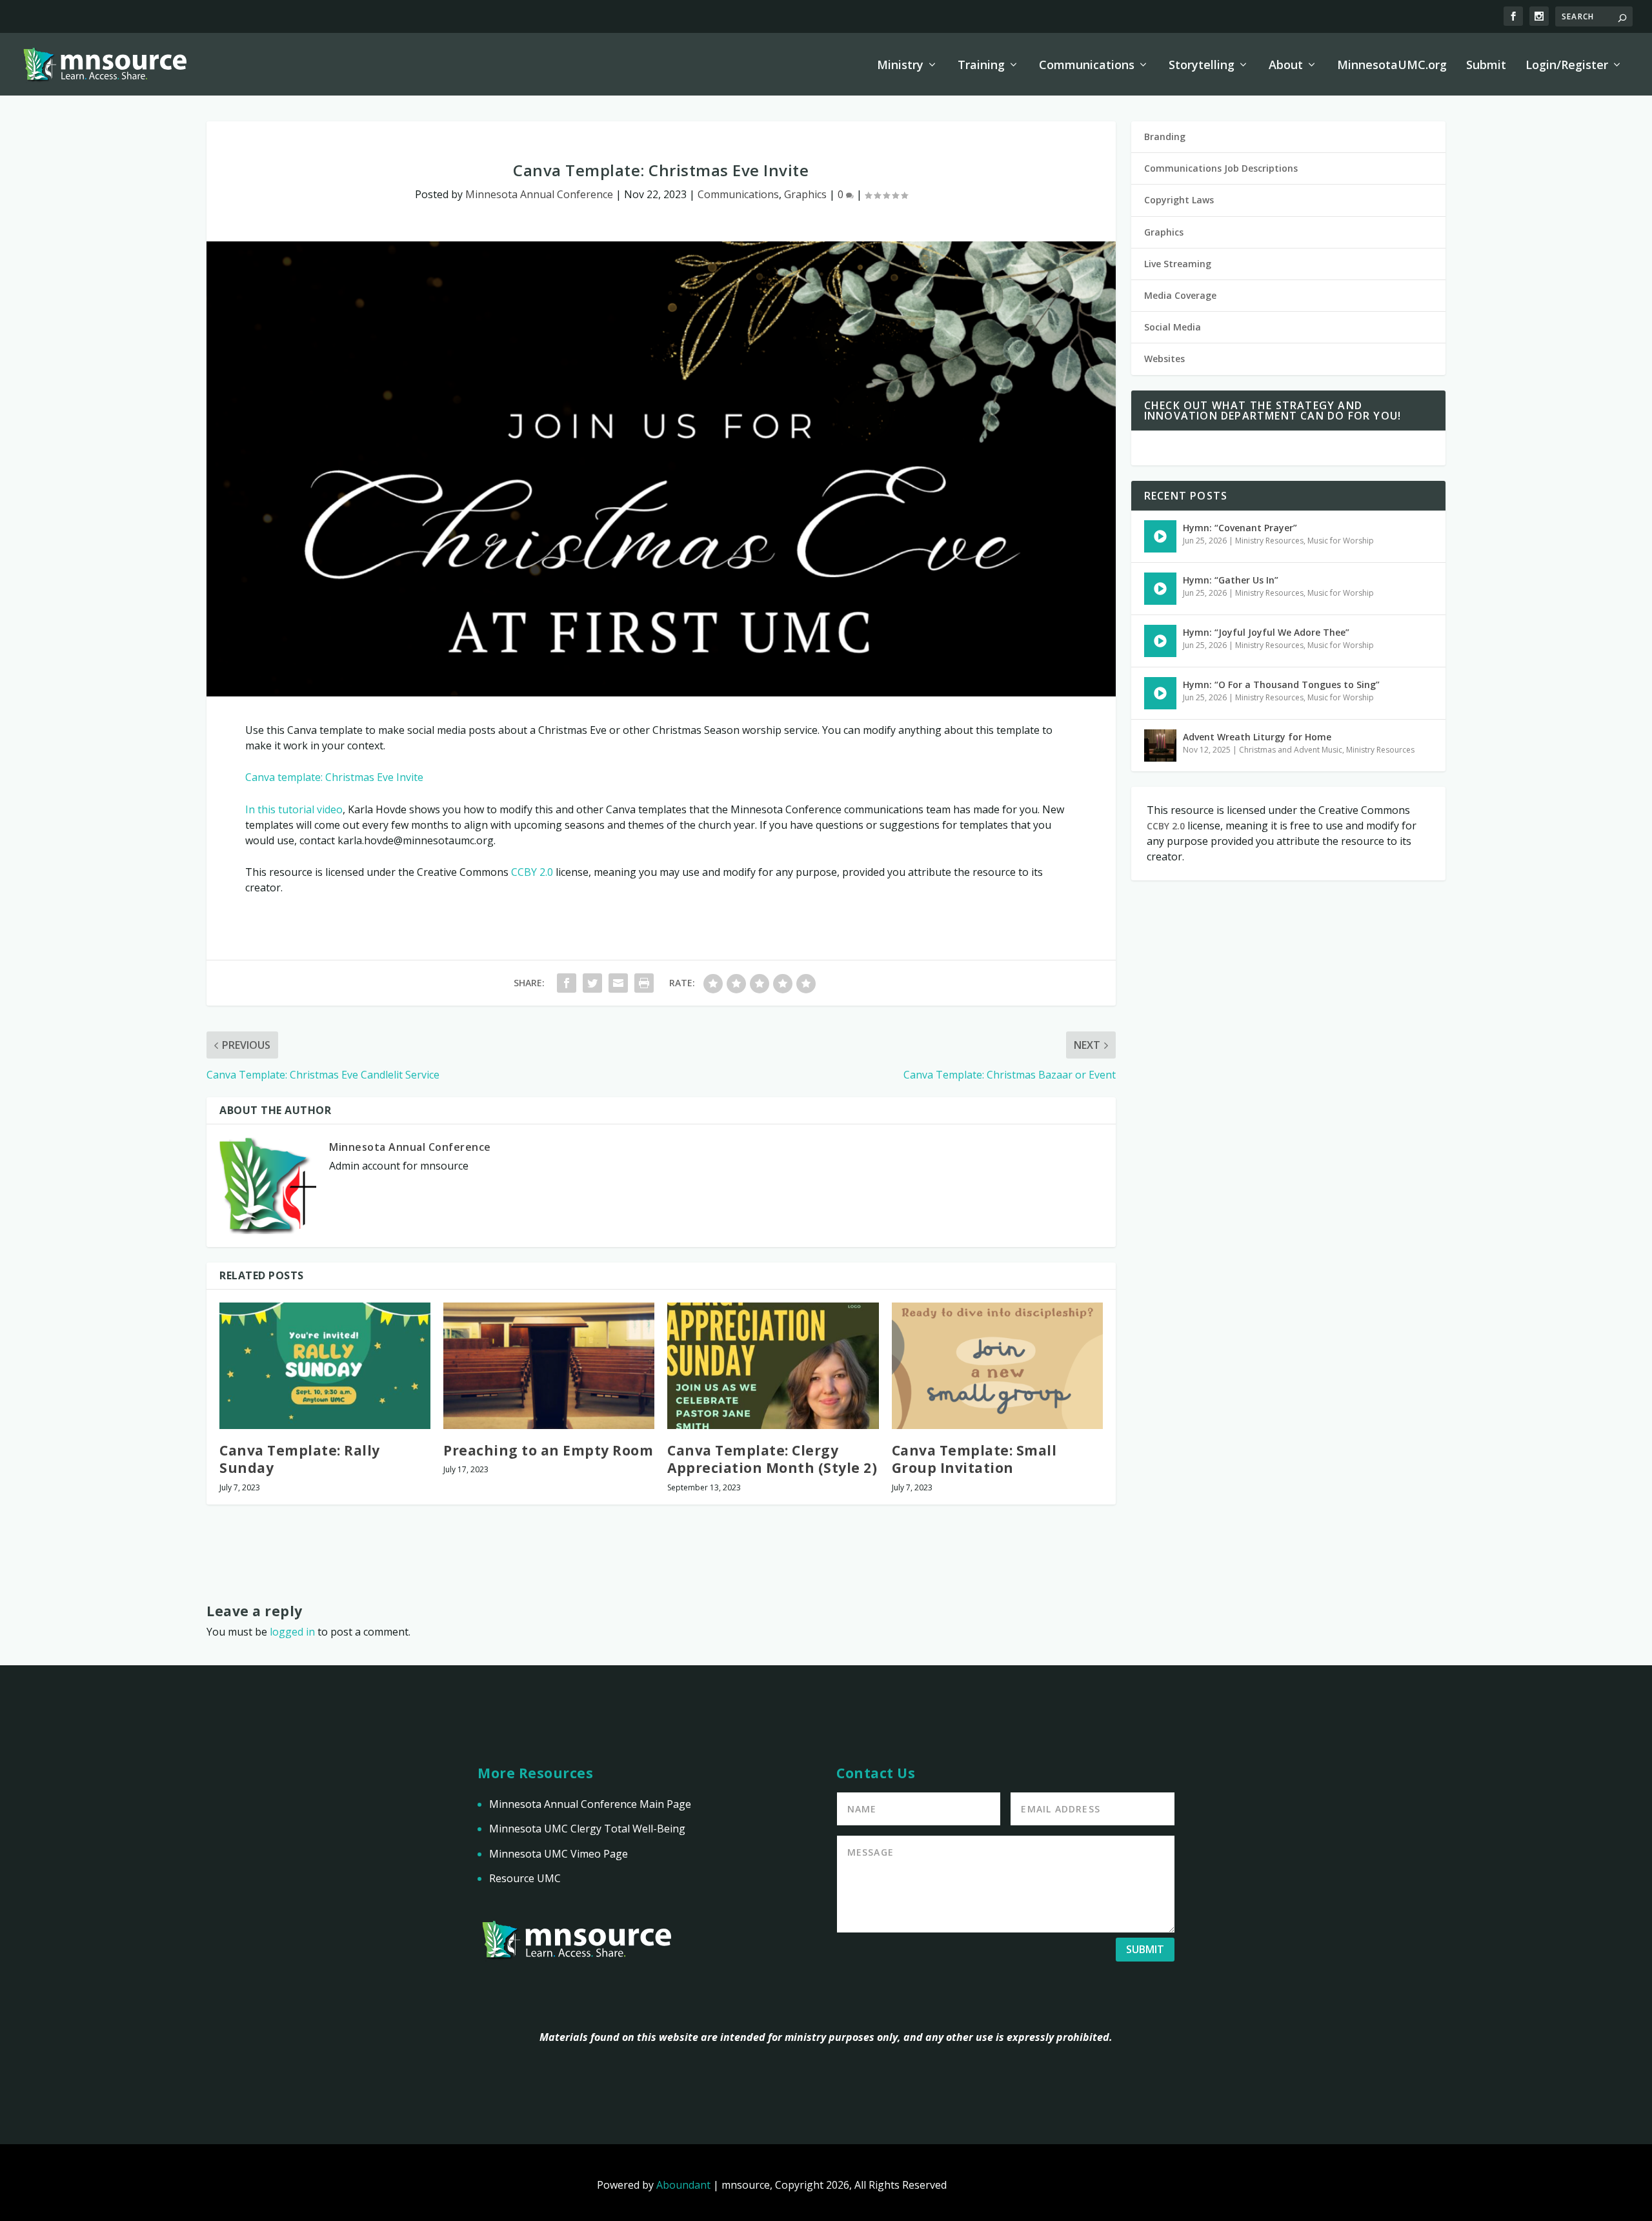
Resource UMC (525, 1878)
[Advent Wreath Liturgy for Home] (1160, 745)
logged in (292, 1632)
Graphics (805, 194)
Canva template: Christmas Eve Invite (334, 777)
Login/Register (1567, 66)
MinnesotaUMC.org (1392, 66)
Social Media (1173, 327)
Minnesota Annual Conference (539, 194)
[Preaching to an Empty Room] (549, 1366)
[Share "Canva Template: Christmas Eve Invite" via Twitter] (592, 983)
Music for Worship (1341, 541)
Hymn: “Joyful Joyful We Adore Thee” (1266, 632)
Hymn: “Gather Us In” (1231, 580)
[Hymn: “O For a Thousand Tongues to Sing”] (1160, 693)
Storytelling (1202, 66)
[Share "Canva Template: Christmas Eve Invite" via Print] (644, 983)
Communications (1087, 66)
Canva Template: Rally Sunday (300, 1459)
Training (981, 66)
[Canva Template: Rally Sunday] (325, 1366)
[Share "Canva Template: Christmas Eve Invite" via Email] (618, 983)
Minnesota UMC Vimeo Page (559, 1854)
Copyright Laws (1179, 200)
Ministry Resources (1269, 541)
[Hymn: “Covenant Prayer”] (1160, 536)
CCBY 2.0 (532, 872)
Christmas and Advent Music (1291, 750)
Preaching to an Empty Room (548, 1450)
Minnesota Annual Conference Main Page (590, 1804)
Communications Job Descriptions (1221, 168)
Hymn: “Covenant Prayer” (1240, 528)
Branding (1165, 137)
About (1286, 66)
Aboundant (683, 2185)
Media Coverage (1180, 295)
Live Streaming (1178, 264)
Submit (1486, 66)
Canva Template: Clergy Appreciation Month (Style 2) (772, 1459)
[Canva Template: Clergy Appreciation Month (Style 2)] (773, 1366)
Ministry (900, 66)
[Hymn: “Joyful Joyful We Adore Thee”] (1160, 641)
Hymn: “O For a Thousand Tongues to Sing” (1281, 685)
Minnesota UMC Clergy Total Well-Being (587, 1829)
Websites (1164, 359)
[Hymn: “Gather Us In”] (1160, 589)
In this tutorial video (294, 809)
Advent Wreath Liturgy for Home (1257, 737)
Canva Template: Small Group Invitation (974, 1459)
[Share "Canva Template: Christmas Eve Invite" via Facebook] (567, 983)
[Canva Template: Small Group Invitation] (997, 1366)
